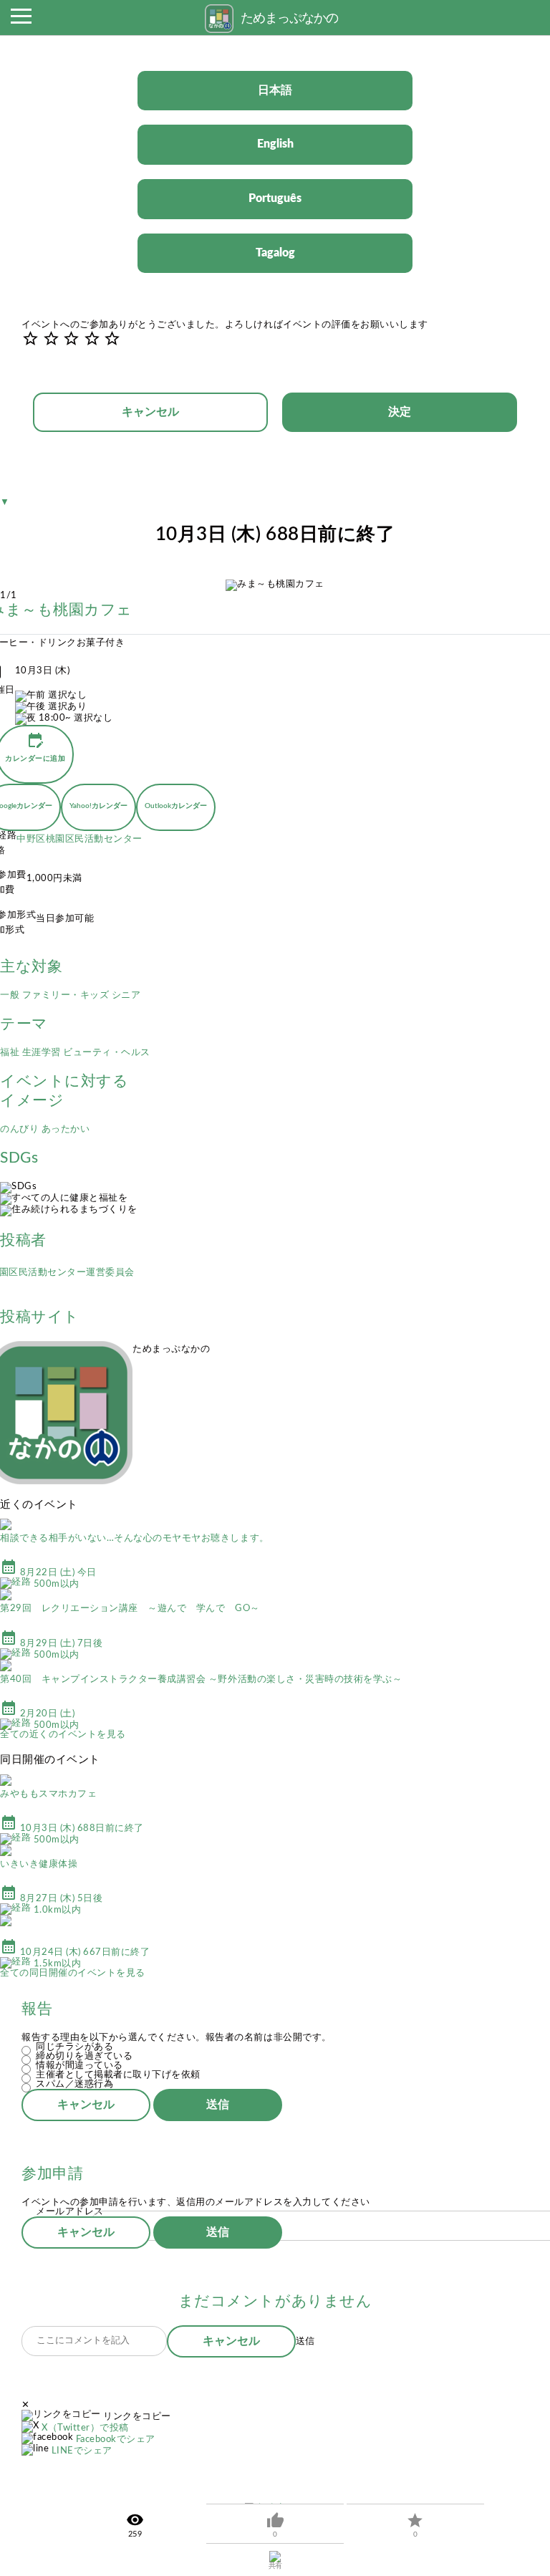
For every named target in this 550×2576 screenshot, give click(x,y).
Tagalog (275, 253)
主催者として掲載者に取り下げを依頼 (118, 2075)
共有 (275, 2566)
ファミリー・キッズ (67, 995)
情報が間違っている (79, 2066)
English (275, 144)
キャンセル (150, 412)
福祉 (11, 1053)
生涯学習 (43, 1053)
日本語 (275, 90)
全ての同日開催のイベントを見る (73, 1973)
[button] (21, 20)
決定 (400, 412)
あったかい (66, 1129)
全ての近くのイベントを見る (63, 1735)
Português (275, 198)
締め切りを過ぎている (84, 2056)
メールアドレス (70, 2212)
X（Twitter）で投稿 (85, 2428)
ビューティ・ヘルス (107, 1053)
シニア (126, 995)
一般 (11, 995)
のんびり (21, 1129)
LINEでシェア (82, 2451)
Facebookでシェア (116, 2440)
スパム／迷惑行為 (74, 2084)
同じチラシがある (74, 2047)
